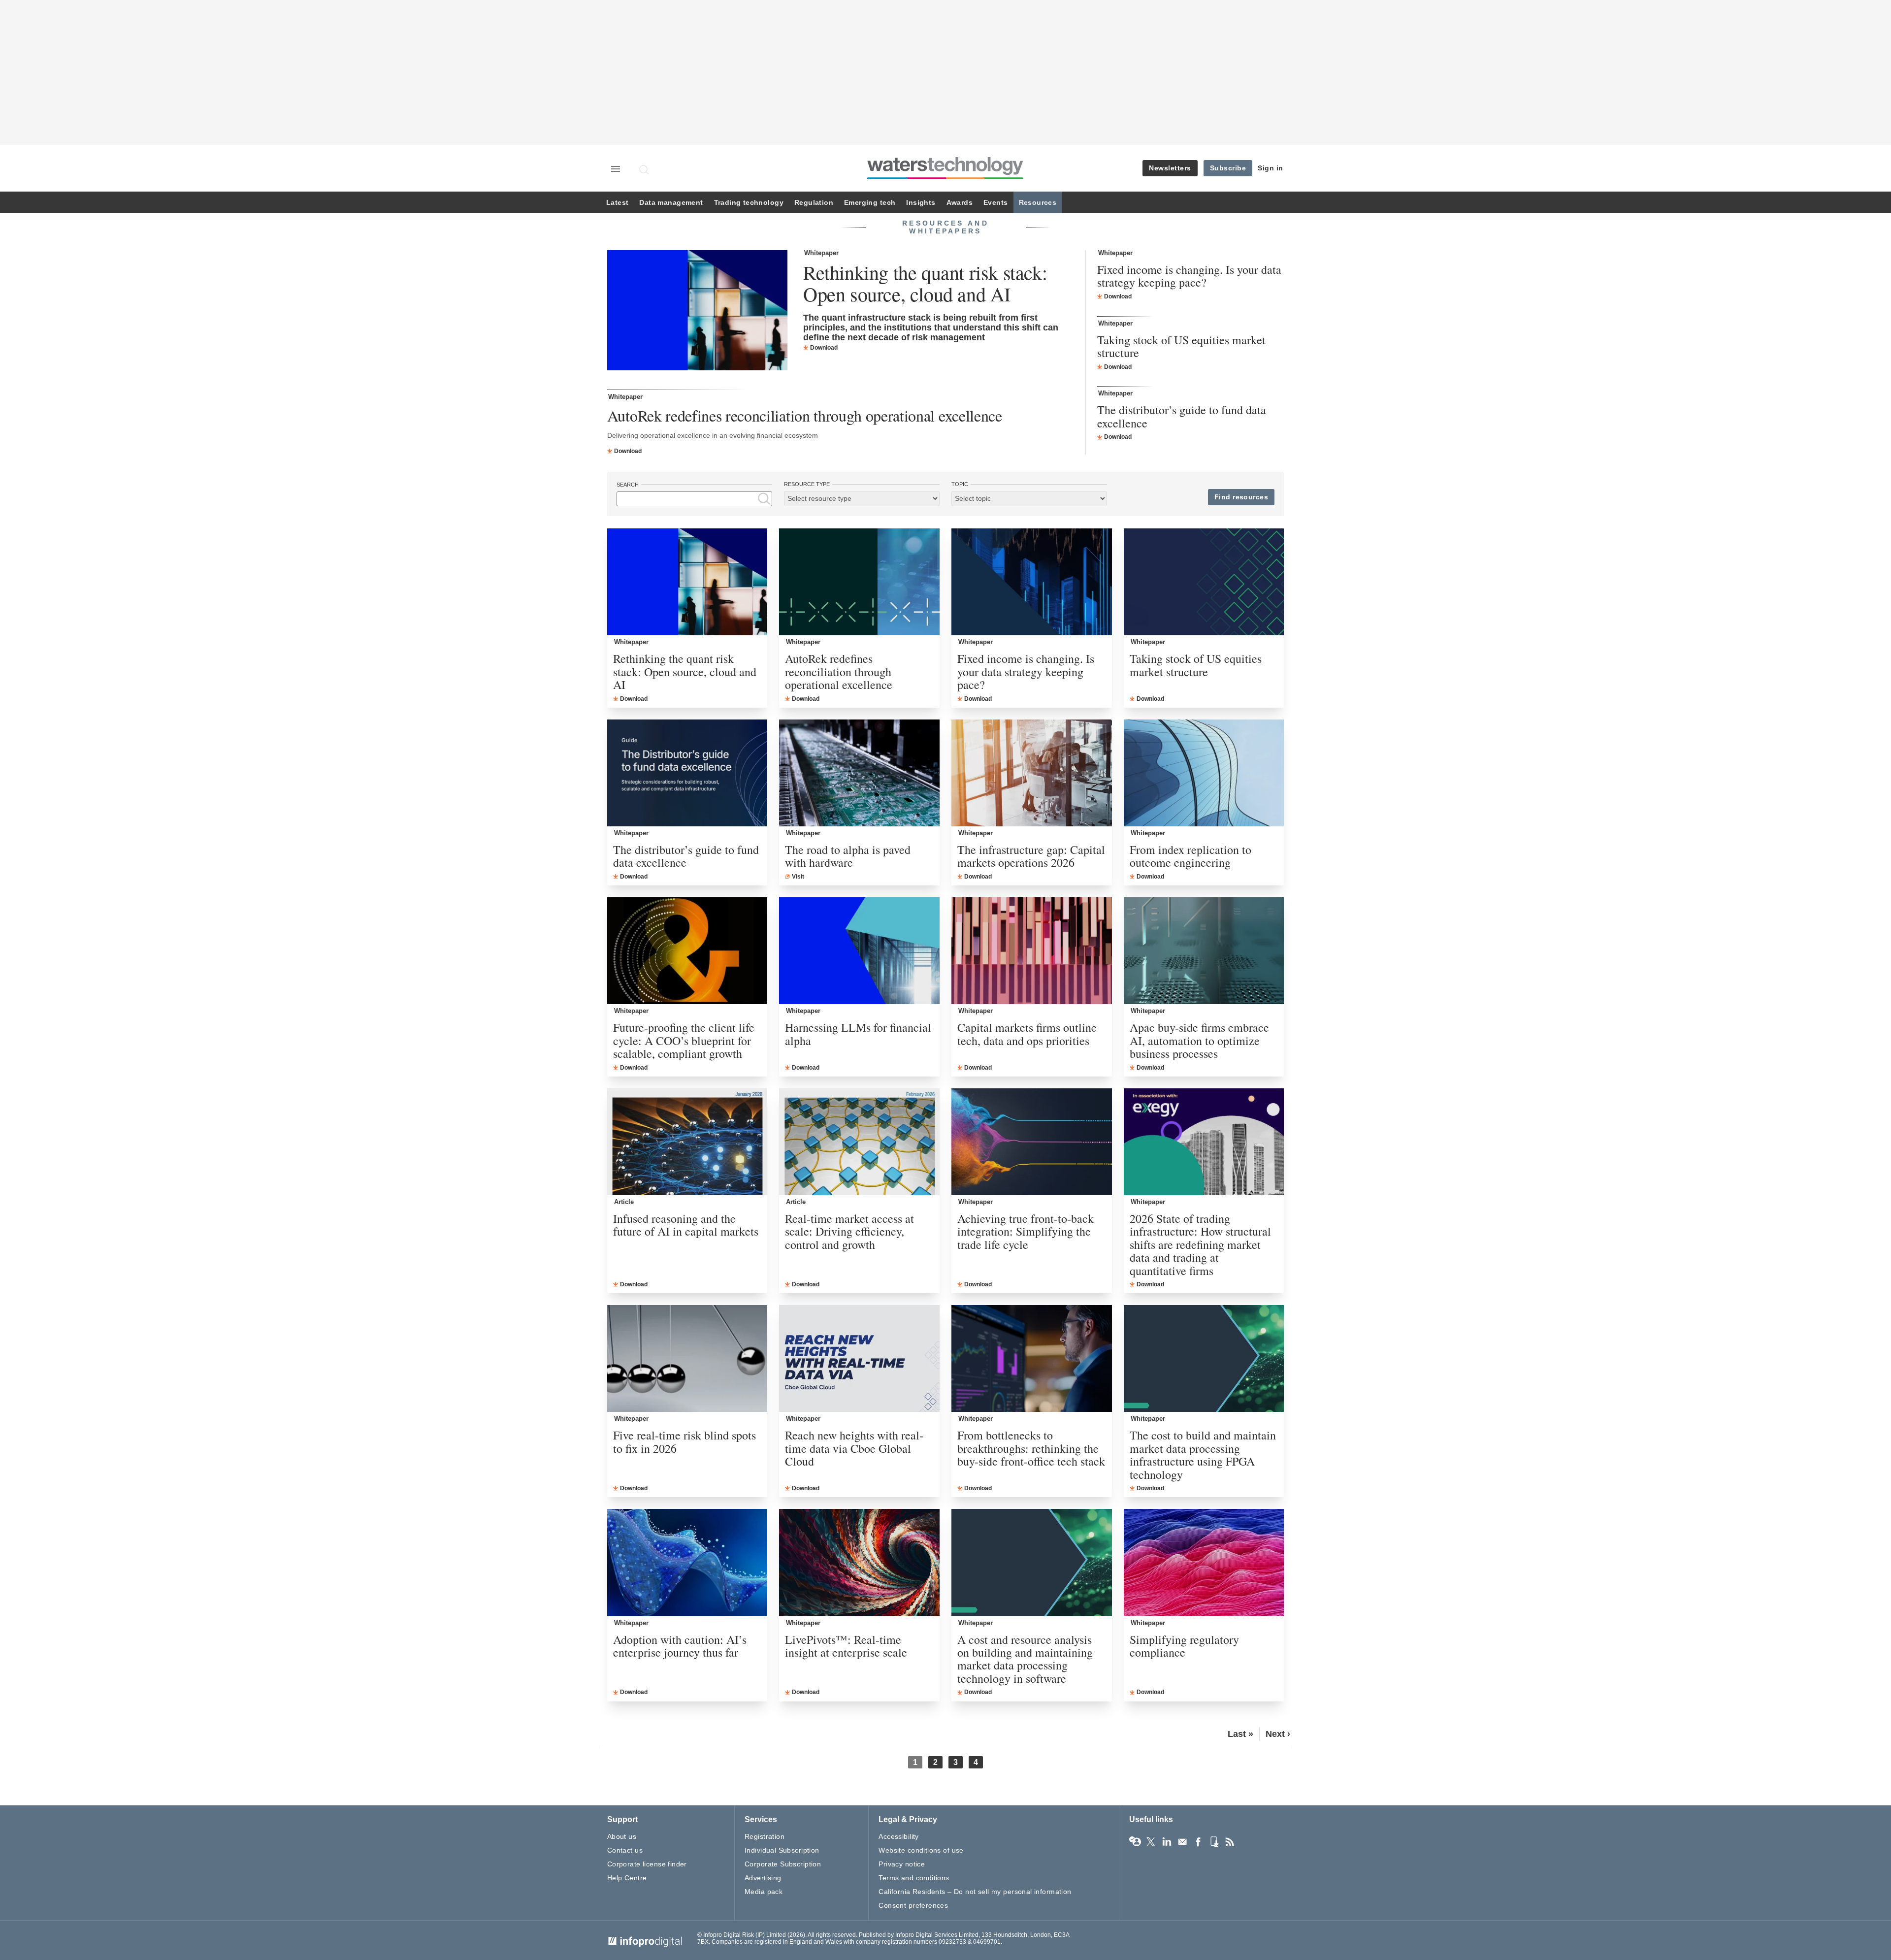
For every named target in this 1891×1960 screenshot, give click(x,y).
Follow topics (1135, 1842)
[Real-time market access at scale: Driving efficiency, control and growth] (859, 1142)
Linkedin (1167, 1842)
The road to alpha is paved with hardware (848, 856)
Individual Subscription (782, 1850)
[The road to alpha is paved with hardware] (859, 773)
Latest (617, 203)
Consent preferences (913, 1905)
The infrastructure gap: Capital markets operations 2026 (1031, 856)
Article (624, 1202)
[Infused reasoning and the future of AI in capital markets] (687, 1142)
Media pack (764, 1892)
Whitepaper (821, 253)
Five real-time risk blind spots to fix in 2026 (685, 1442)
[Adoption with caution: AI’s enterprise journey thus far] (687, 1562)
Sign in (1271, 168)
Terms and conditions (914, 1878)
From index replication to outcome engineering (1190, 856)
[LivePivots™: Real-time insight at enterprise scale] (859, 1562)
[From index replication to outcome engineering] (1204, 773)
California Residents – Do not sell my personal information (975, 1892)
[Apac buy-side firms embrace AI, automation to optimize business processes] (1204, 951)
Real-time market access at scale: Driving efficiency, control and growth (849, 1231)
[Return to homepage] (945, 179)
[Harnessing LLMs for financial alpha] (859, 951)
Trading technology (749, 203)
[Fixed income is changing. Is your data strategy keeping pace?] (1032, 582)
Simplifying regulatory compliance (1184, 1646)
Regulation (814, 203)
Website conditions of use (921, 1850)
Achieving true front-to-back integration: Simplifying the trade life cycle (1026, 1231)
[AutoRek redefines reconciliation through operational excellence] (859, 582)
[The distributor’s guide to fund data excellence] (687, 773)
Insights (921, 203)
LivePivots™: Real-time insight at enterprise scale (846, 1646)
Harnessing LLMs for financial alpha (858, 1034)
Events (995, 203)
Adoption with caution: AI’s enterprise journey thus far (680, 1646)
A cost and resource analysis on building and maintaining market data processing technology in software (1025, 1659)
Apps (1214, 1842)
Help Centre (627, 1878)
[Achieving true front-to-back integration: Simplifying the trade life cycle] (1032, 1142)
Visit (798, 877)
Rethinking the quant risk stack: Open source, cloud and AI (925, 283)
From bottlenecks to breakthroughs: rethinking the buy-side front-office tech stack (1031, 1448)
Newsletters (1170, 168)
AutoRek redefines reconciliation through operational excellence (805, 415)
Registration (765, 1836)
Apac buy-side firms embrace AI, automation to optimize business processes (1199, 1040)
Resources (1038, 203)
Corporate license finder (647, 1864)
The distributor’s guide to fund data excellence (1182, 416)
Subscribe (1228, 168)
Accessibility (898, 1836)
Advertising (763, 1878)
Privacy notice (902, 1864)
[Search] (645, 169)
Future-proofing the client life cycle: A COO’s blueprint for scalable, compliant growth (684, 1040)
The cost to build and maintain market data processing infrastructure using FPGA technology (1203, 1455)
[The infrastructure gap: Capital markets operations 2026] (1032, 773)
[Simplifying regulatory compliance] (1204, 1562)
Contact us (625, 1850)
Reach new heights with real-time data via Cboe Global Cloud (854, 1448)
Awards (960, 203)
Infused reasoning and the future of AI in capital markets (686, 1225)
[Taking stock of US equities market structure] (1204, 582)
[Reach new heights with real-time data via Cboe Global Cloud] (859, 1358)
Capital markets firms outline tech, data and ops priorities (1027, 1034)
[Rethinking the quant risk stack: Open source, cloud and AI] (697, 311)
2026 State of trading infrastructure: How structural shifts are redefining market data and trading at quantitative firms (1200, 1244)
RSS (1230, 1842)
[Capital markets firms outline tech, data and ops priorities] (1032, 951)
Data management (671, 203)
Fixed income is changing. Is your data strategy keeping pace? (1189, 276)
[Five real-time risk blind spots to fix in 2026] (687, 1358)
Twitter (1151, 1842)
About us (622, 1836)
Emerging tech (870, 203)
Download (824, 348)
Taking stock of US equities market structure (1181, 346)
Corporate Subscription (783, 1864)
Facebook (1198, 1842)
